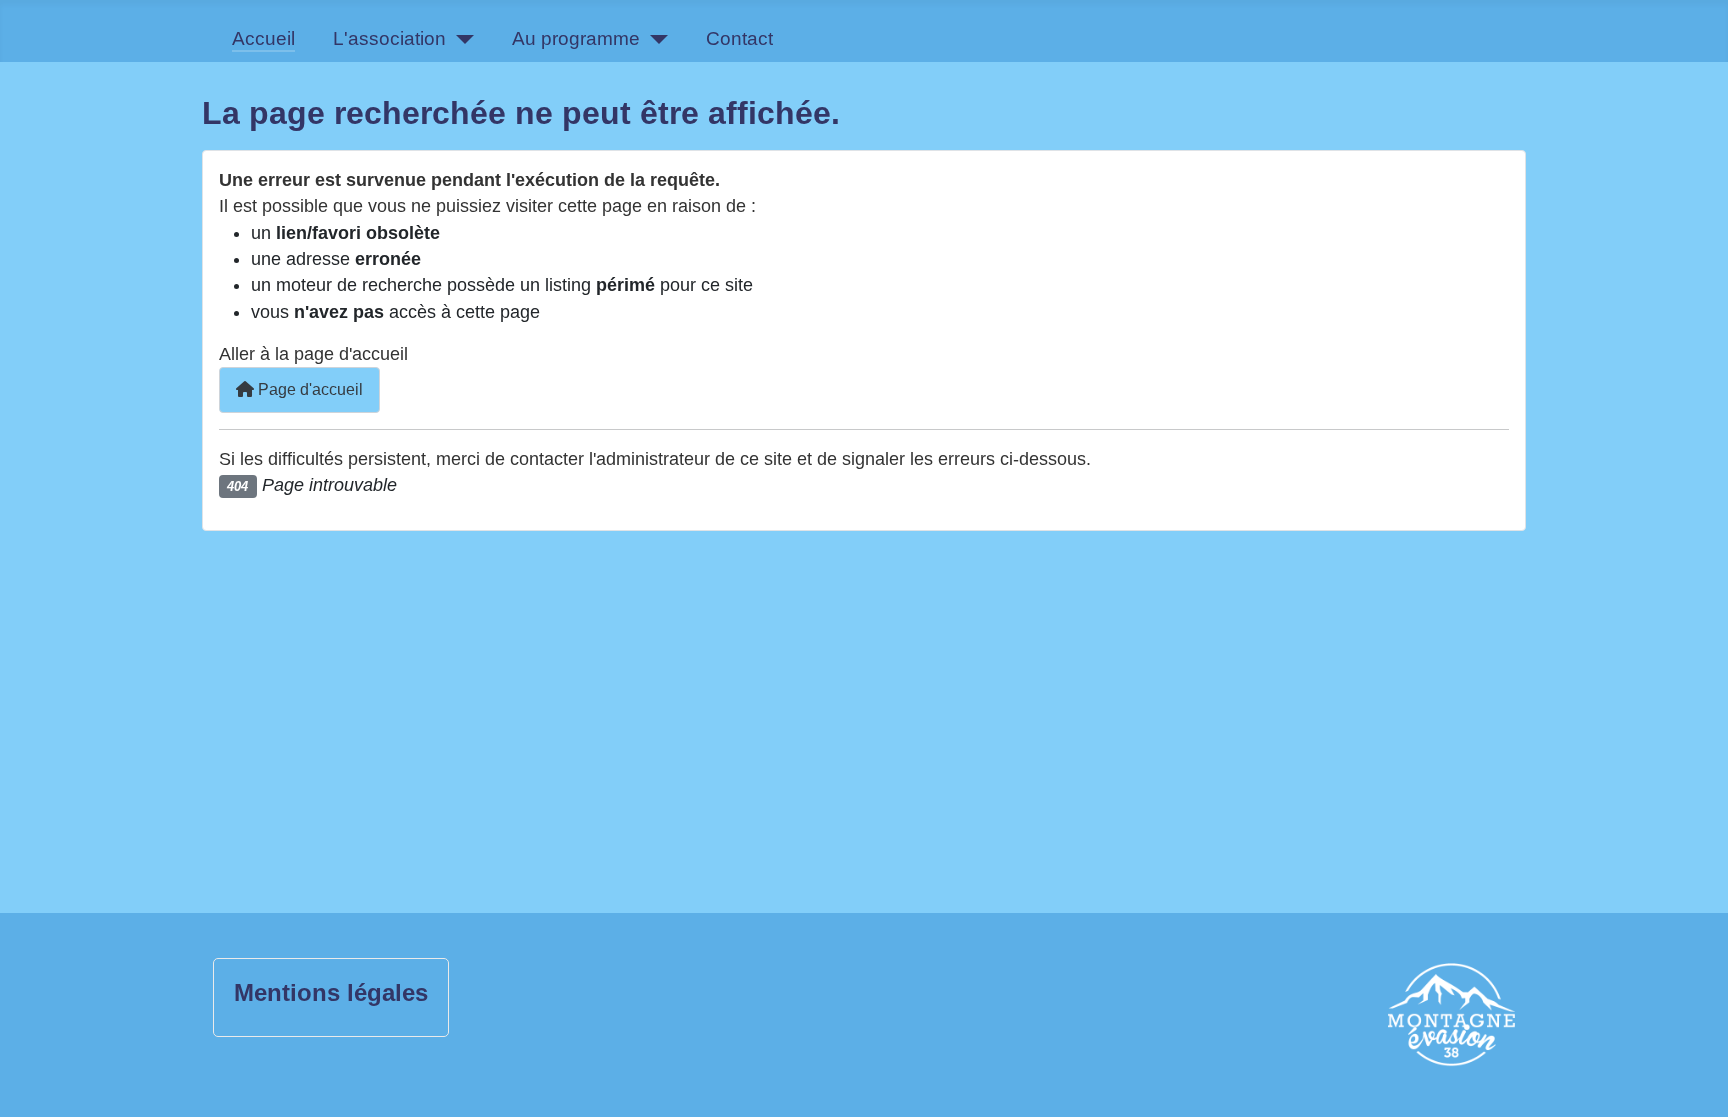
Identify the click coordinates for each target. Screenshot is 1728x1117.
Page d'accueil (308, 389)
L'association (389, 38)
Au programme (576, 38)
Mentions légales (331, 992)
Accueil (263, 38)
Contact (739, 38)
